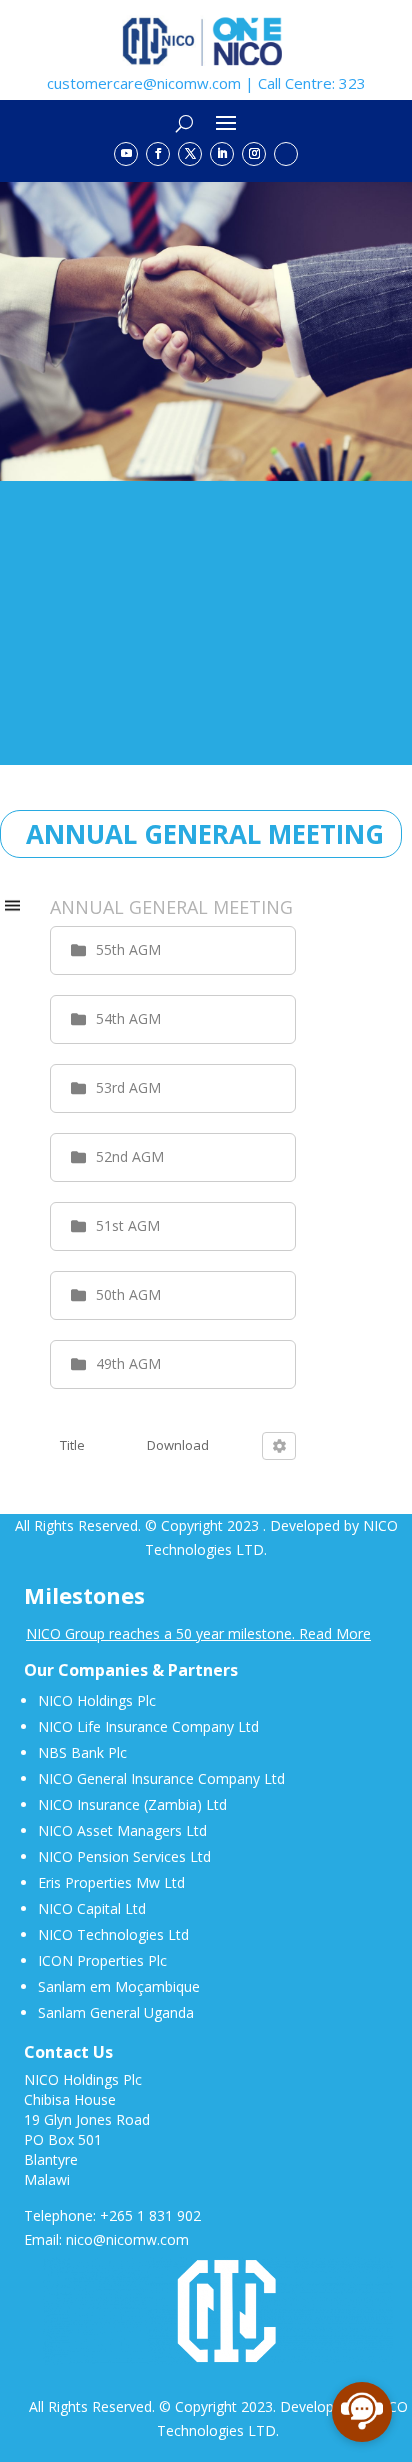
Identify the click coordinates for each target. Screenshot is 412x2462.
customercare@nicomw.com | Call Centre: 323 (206, 83)
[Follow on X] (190, 154)
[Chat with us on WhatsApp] (286, 154)
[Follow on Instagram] (254, 154)
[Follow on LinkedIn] (222, 154)
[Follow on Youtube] (126, 154)
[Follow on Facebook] (158, 154)
